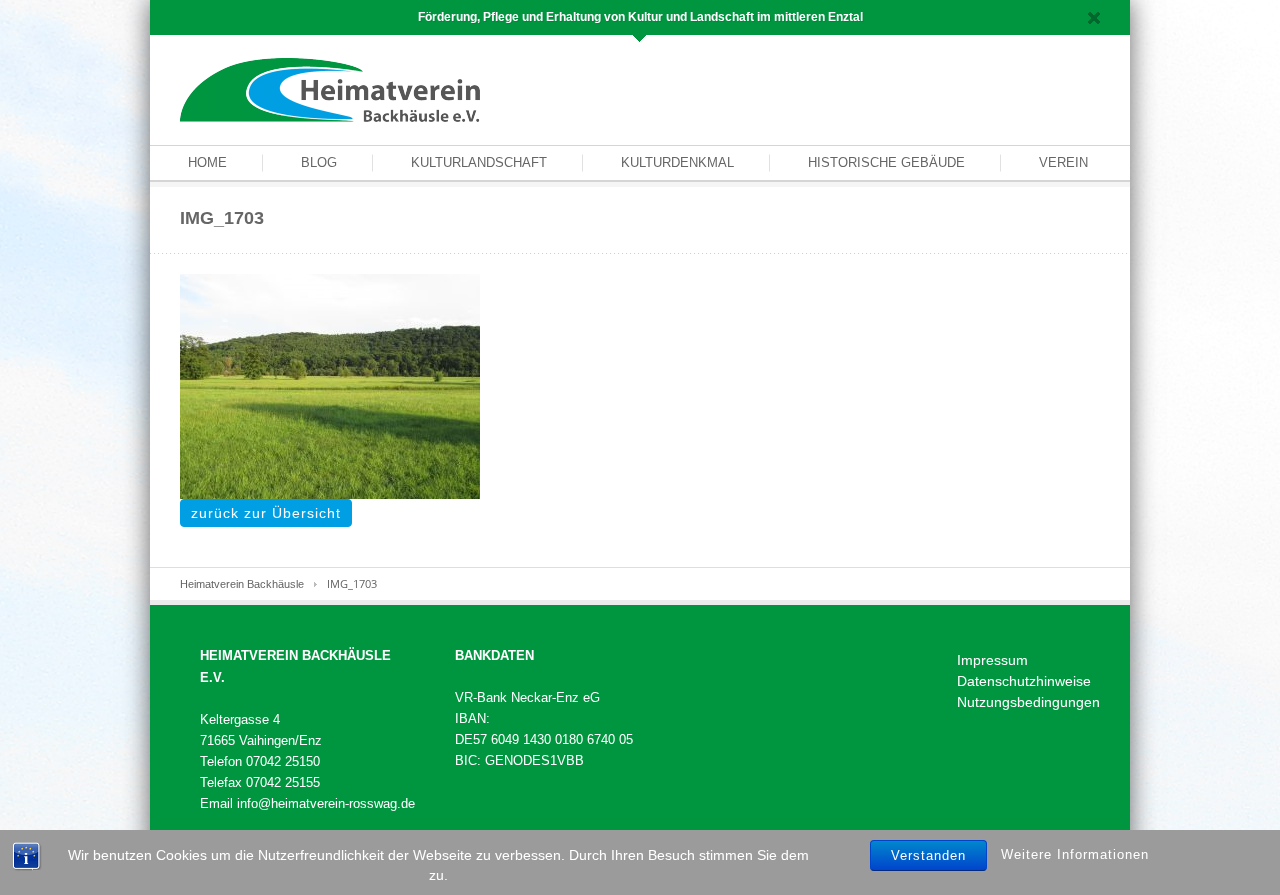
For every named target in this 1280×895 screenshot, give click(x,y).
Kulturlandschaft (479, 162)
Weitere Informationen (1075, 854)
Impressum (992, 660)
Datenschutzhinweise (1024, 681)
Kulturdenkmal (677, 162)
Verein (1063, 162)
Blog (319, 162)
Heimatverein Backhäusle (242, 584)
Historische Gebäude (886, 162)
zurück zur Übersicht (266, 513)
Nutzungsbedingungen (1028, 702)
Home (207, 162)
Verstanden (928, 855)
